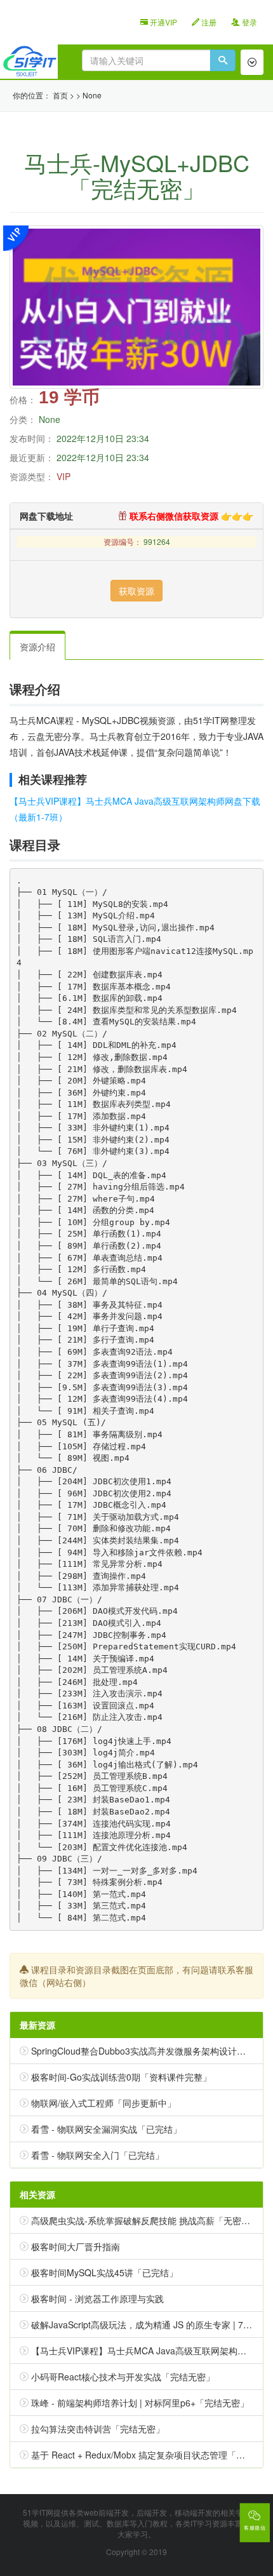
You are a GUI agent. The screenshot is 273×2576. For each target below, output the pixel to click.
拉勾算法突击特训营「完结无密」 (98, 2429)
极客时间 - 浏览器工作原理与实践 (97, 2298)
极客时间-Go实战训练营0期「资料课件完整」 (121, 2077)
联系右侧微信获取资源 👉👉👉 (190, 516)
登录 (249, 22)
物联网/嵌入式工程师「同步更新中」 (103, 2103)
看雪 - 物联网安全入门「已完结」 (97, 2155)
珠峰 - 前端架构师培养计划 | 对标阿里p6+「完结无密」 (140, 2403)
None (92, 95)
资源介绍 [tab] (37, 647)
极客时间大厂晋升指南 (76, 2246)
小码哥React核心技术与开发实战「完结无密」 (123, 2377)
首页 (60, 95)
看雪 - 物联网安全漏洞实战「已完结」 (106, 2129)
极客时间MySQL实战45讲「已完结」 (104, 2272)
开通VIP (163, 22)
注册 (208, 22)
